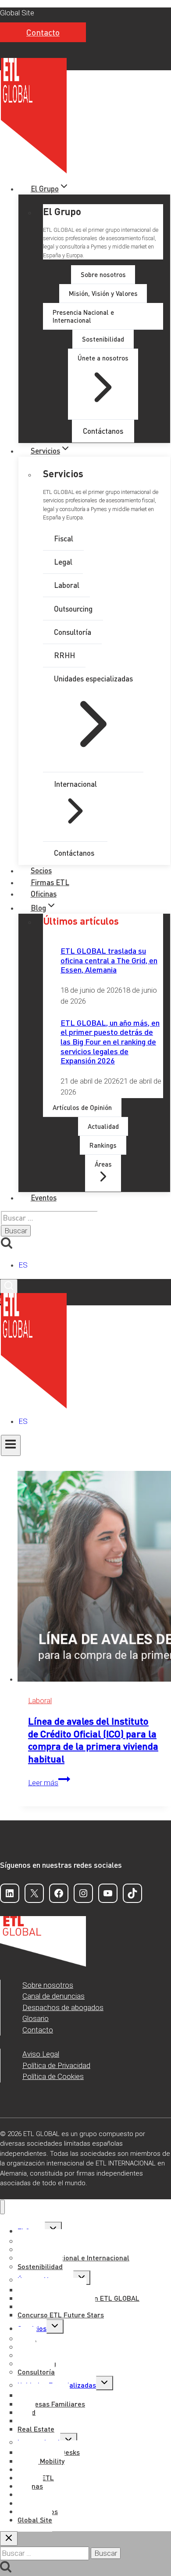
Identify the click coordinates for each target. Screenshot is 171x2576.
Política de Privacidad (56, 2065)
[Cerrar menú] (2, 2207)
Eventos (44, 1197)
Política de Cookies (53, 2076)
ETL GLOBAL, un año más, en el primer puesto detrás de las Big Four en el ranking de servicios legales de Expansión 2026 (110, 1041)
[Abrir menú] (11, 1445)
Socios (41, 870)
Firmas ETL (50, 882)
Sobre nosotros (48, 1985)
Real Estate (36, 2429)
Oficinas (44, 893)
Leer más (49, 1783)
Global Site (17, 13)
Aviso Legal (41, 2054)
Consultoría (36, 2372)
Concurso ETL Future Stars (61, 2315)
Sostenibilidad (40, 2266)
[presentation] (94, 1578)
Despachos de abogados (63, 2007)
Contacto (43, 32)
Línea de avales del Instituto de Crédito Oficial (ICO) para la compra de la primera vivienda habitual (93, 1740)
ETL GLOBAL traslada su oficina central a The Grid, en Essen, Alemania (109, 960)
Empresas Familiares (51, 2404)
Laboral (40, 1701)
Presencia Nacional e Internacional (73, 2257)
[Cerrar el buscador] (9, 2538)
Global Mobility (41, 2461)
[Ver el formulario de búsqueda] (9, 1286)
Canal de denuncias (53, 1996)
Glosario (36, 2018)
